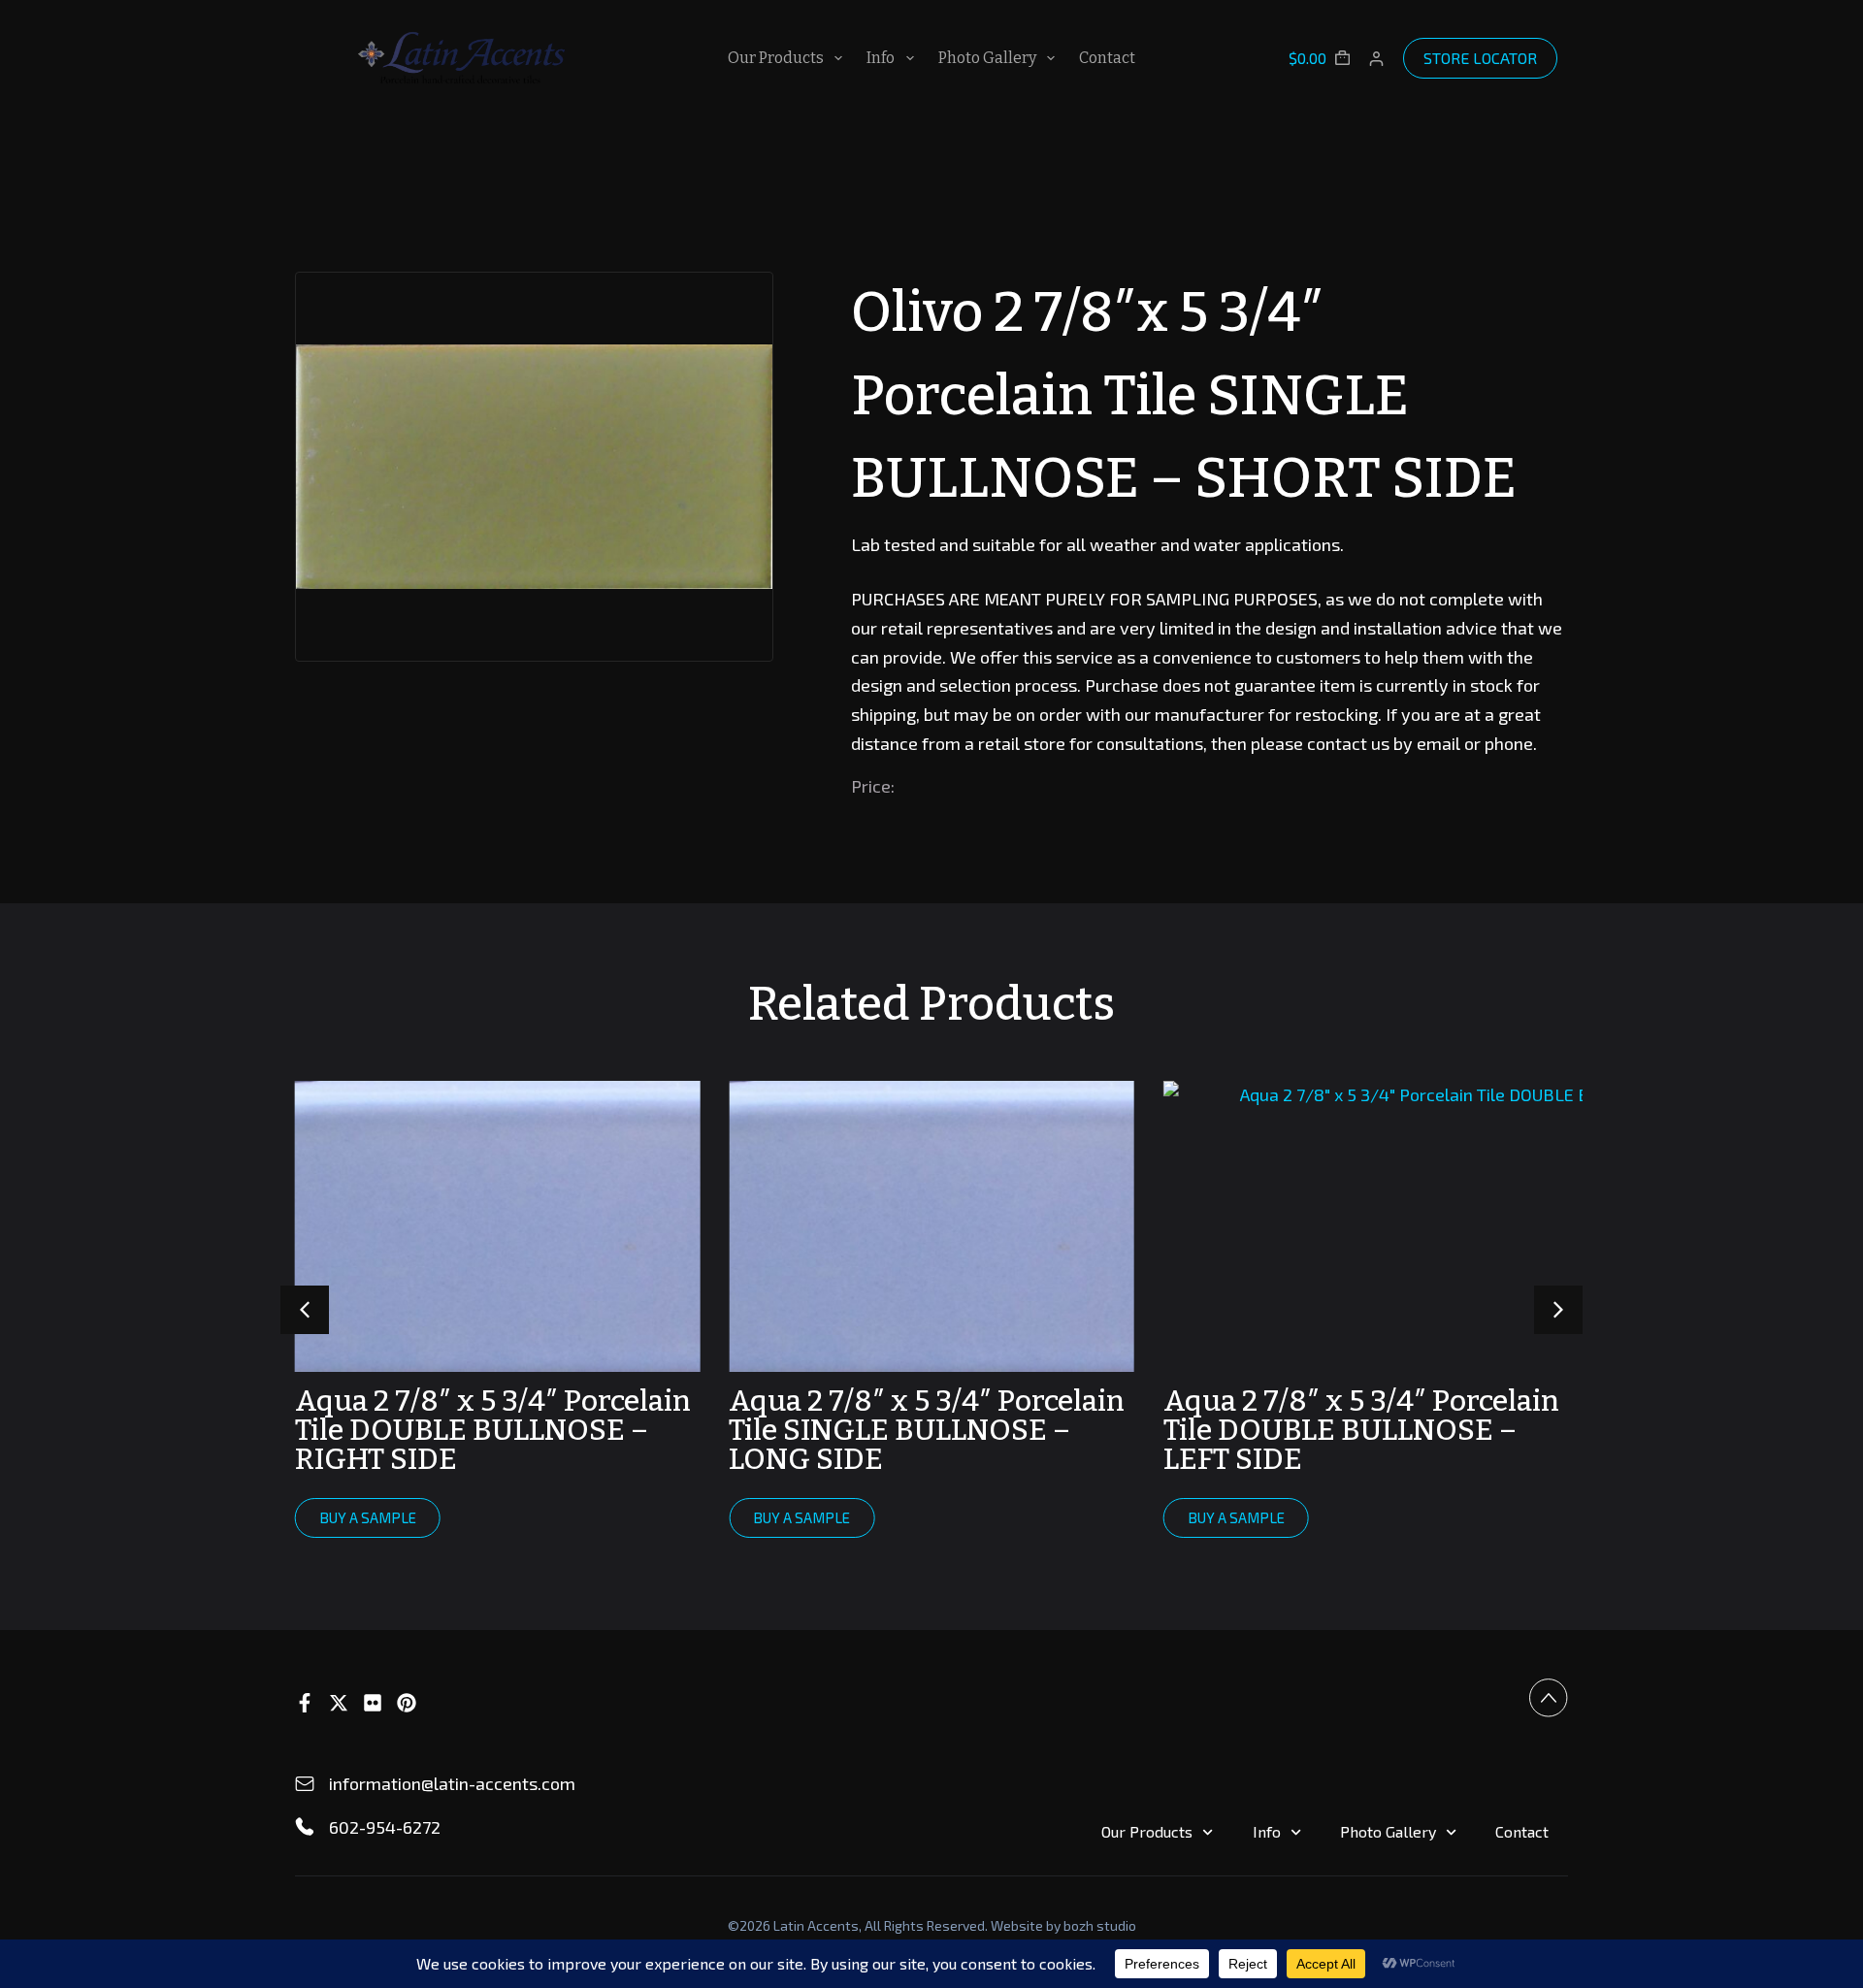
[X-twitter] (339, 1703)
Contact (1107, 58)
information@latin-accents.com (452, 1783)
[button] (1558, 1310)
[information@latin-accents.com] (305, 1784)
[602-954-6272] (305, 1827)
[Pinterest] (407, 1703)
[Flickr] (373, 1703)
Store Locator (1480, 58)
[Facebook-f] (305, 1703)
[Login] (1376, 59)
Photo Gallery (987, 58)
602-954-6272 (385, 1827)
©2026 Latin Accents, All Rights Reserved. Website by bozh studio (932, 1925)
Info (881, 58)
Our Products (776, 58)
